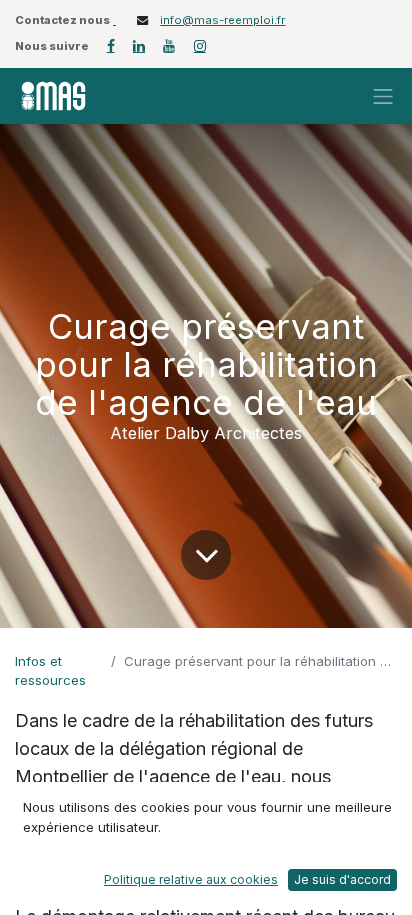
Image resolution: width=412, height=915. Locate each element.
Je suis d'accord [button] (342, 879)
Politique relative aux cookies (191, 879)
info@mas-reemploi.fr (222, 20)
